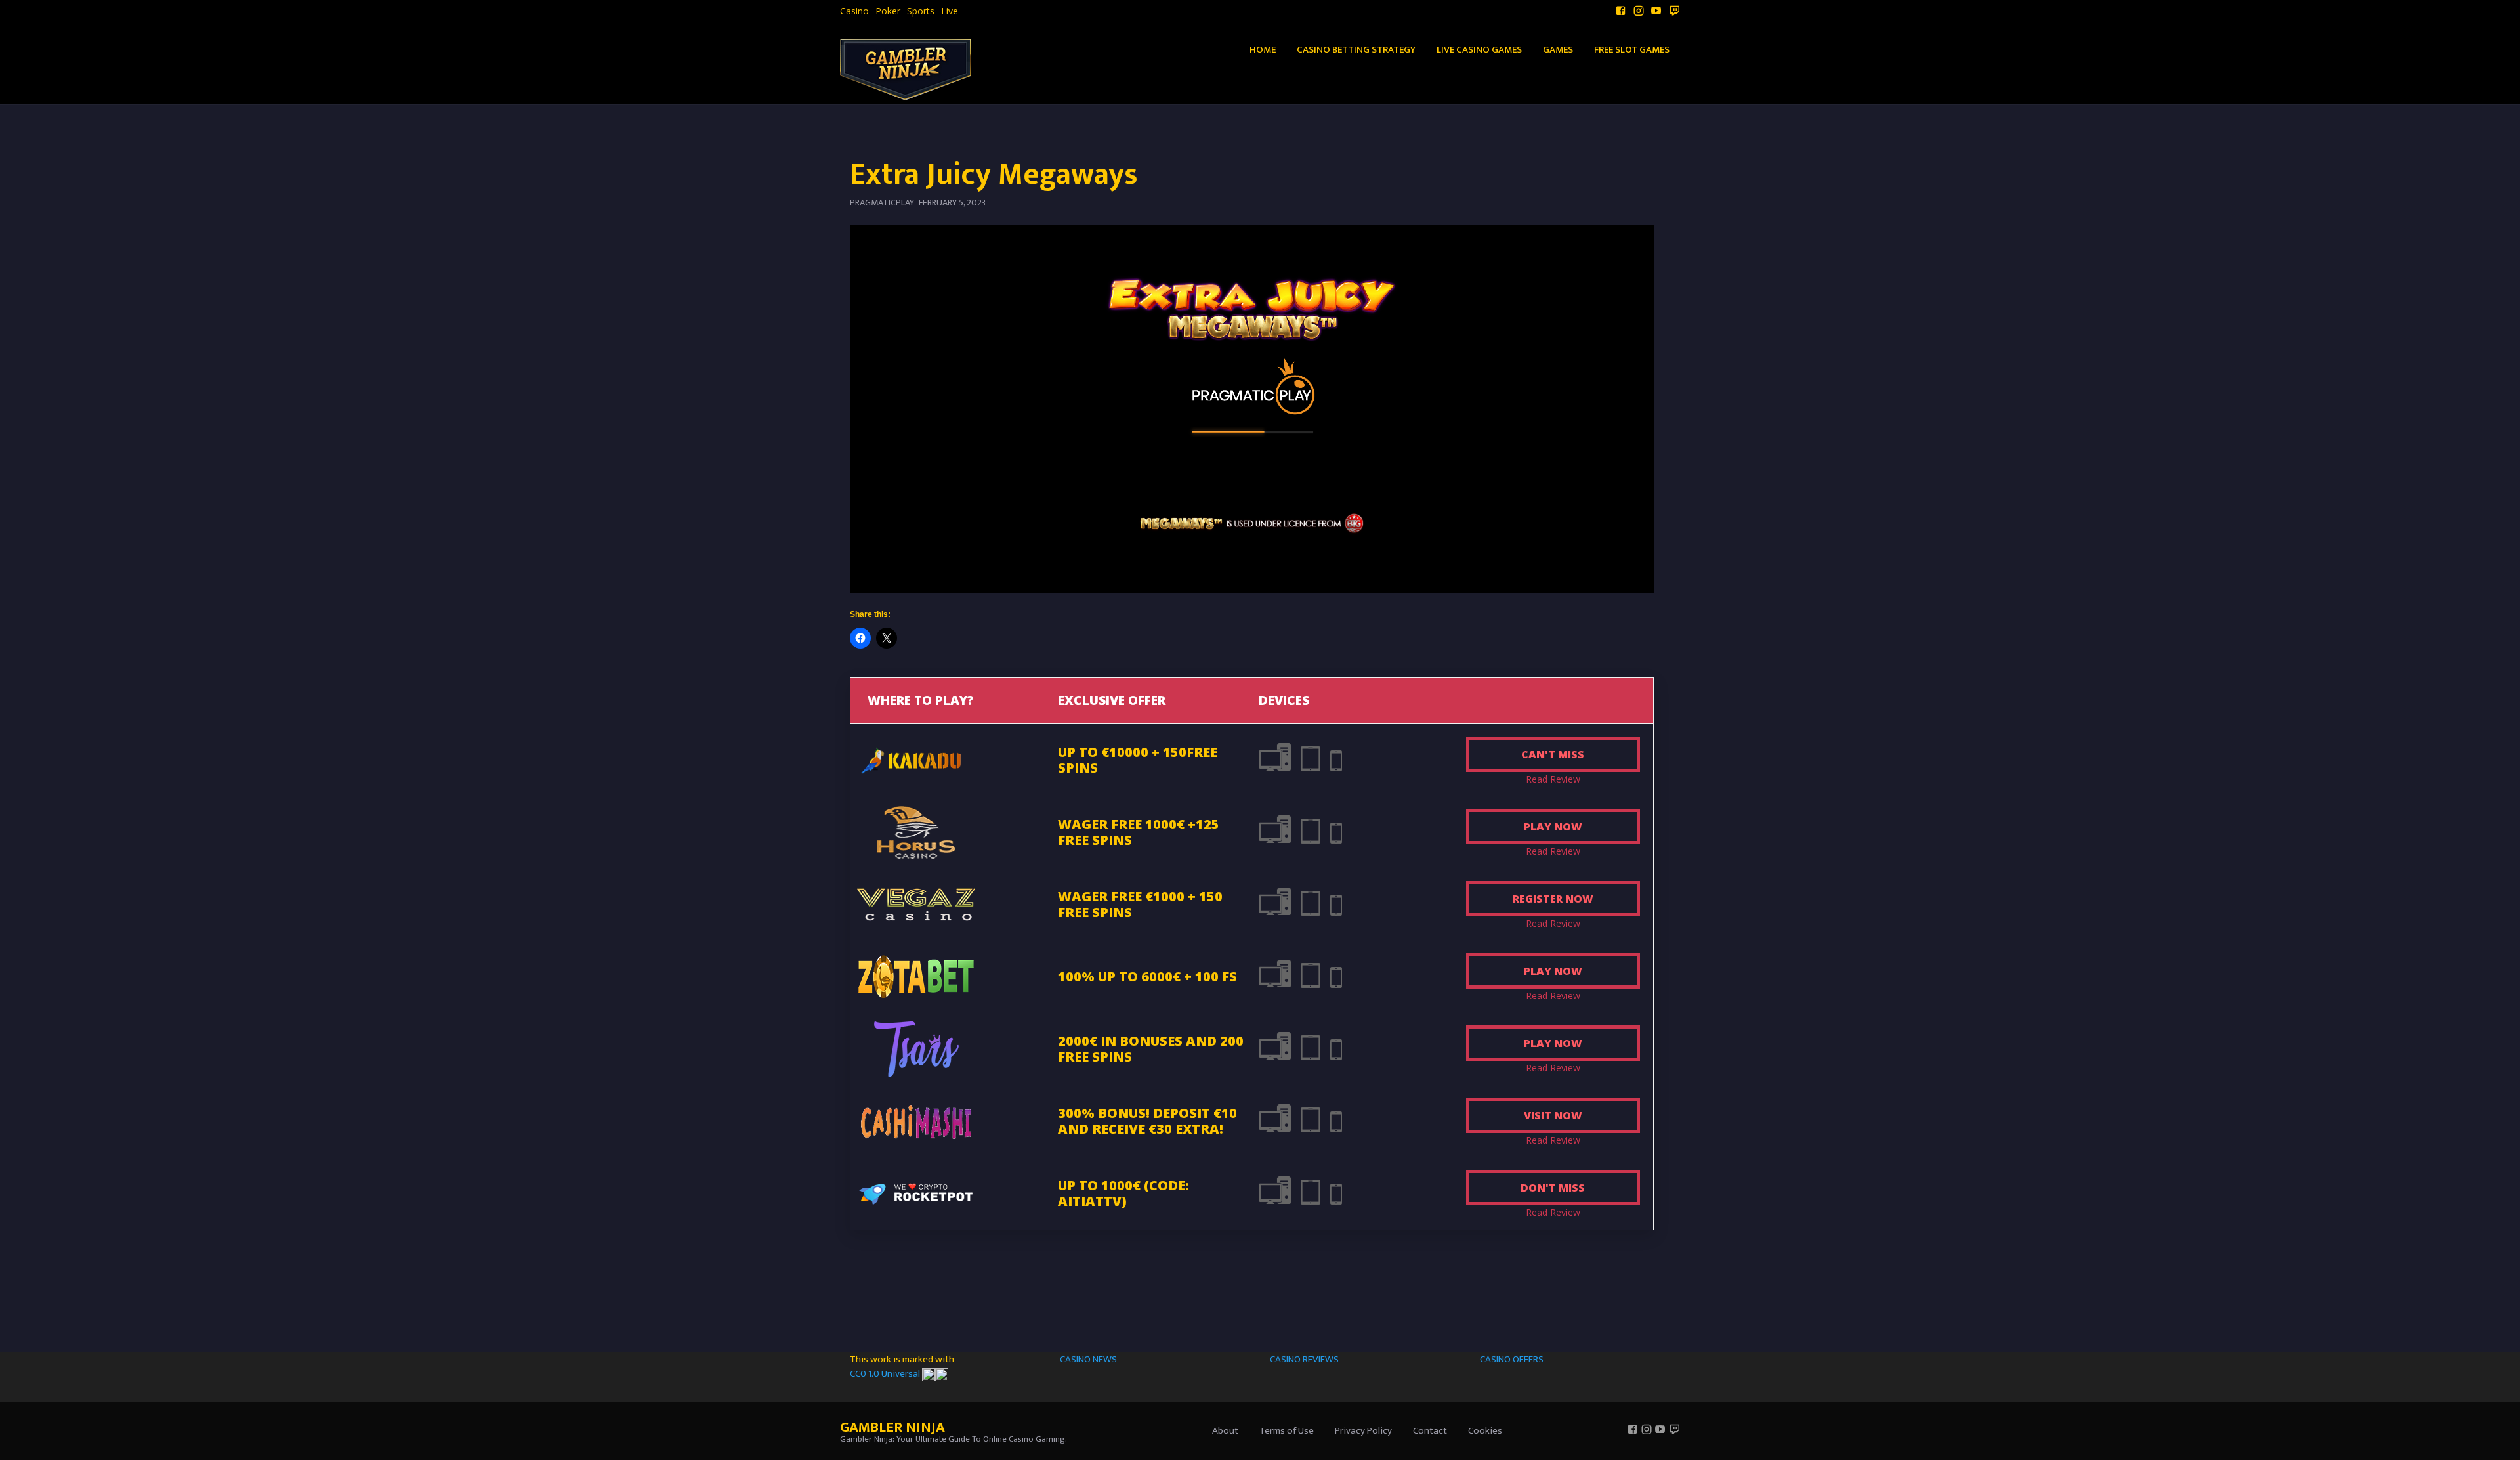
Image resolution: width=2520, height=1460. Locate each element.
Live (950, 11)
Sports (921, 11)
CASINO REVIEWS (1304, 1359)
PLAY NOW (1553, 827)
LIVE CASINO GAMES (1479, 50)
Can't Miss (1553, 754)
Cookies (1485, 1431)
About (1225, 1431)
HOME (1263, 50)
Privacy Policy (1363, 1431)
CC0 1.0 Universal (886, 1374)
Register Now (1553, 899)
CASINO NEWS (1088, 1359)
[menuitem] (854, 11)
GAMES (1558, 50)
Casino (854, 11)
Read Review (1553, 779)
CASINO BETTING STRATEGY (1356, 50)
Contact (1430, 1431)
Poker (888, 11)
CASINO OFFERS (1512, 1359)
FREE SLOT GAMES (1632, 50)
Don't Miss (1553, 1188)
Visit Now (1553, 1115)
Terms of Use (1287, 1431)
